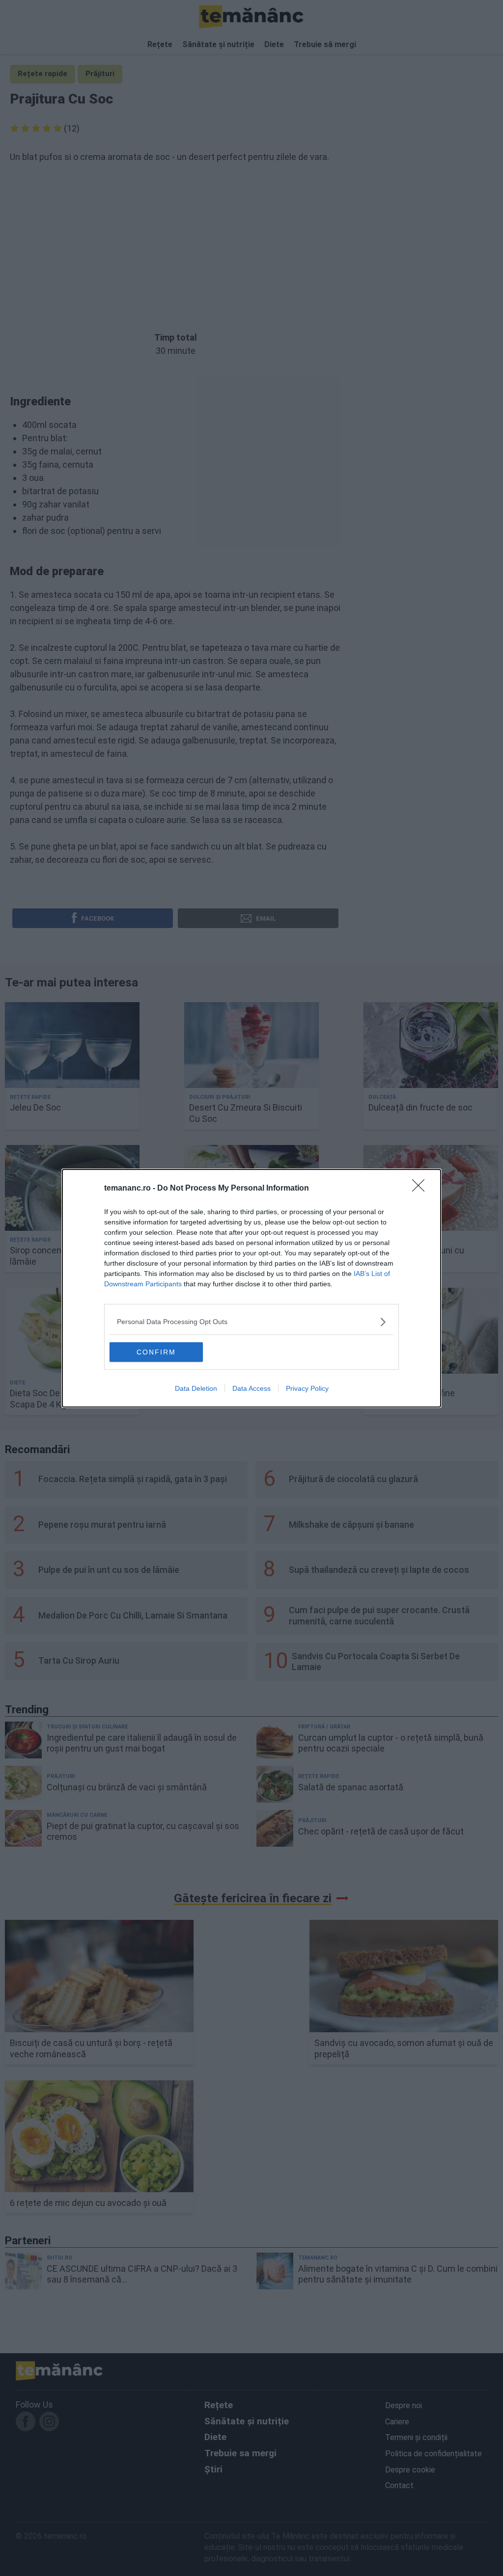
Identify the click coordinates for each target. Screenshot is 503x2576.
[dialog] (251, 1288)
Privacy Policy (307, 1388)
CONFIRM (156, 1352)
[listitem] (251, 1322)
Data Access (251, 1388)
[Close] (421, 1189)
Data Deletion (196, 1388)
